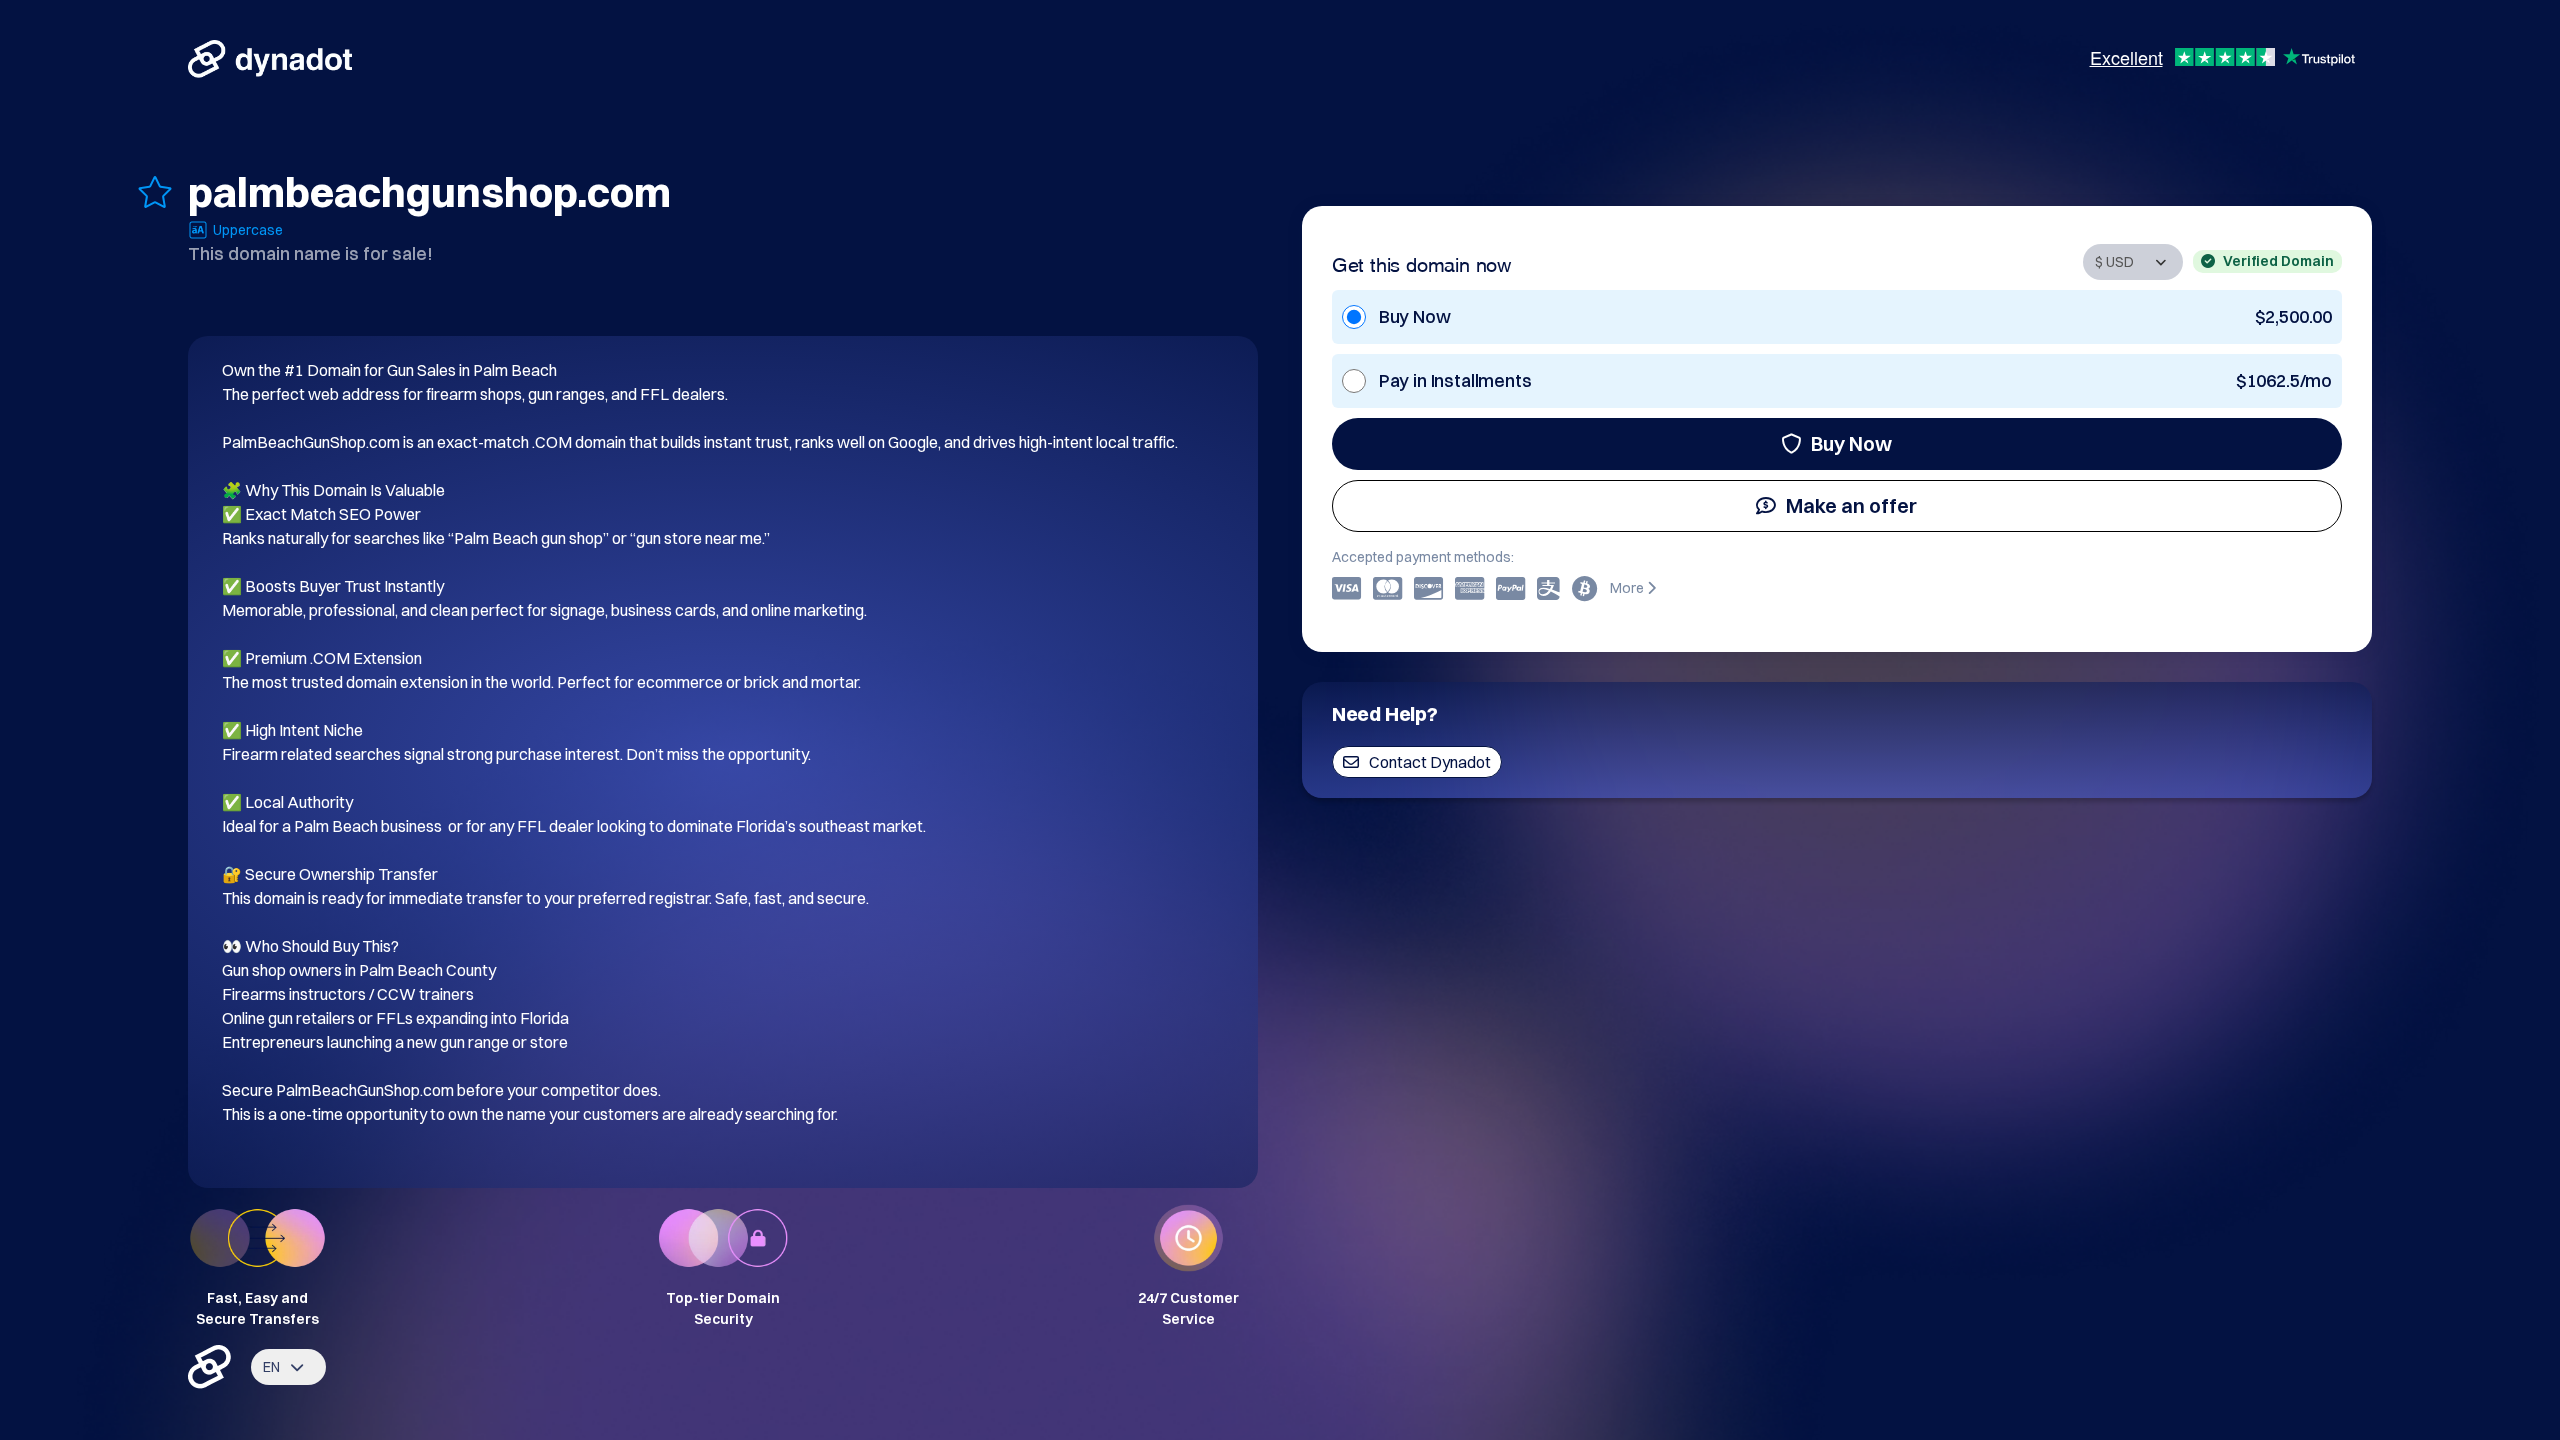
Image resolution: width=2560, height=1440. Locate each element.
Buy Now (1851, 443)
